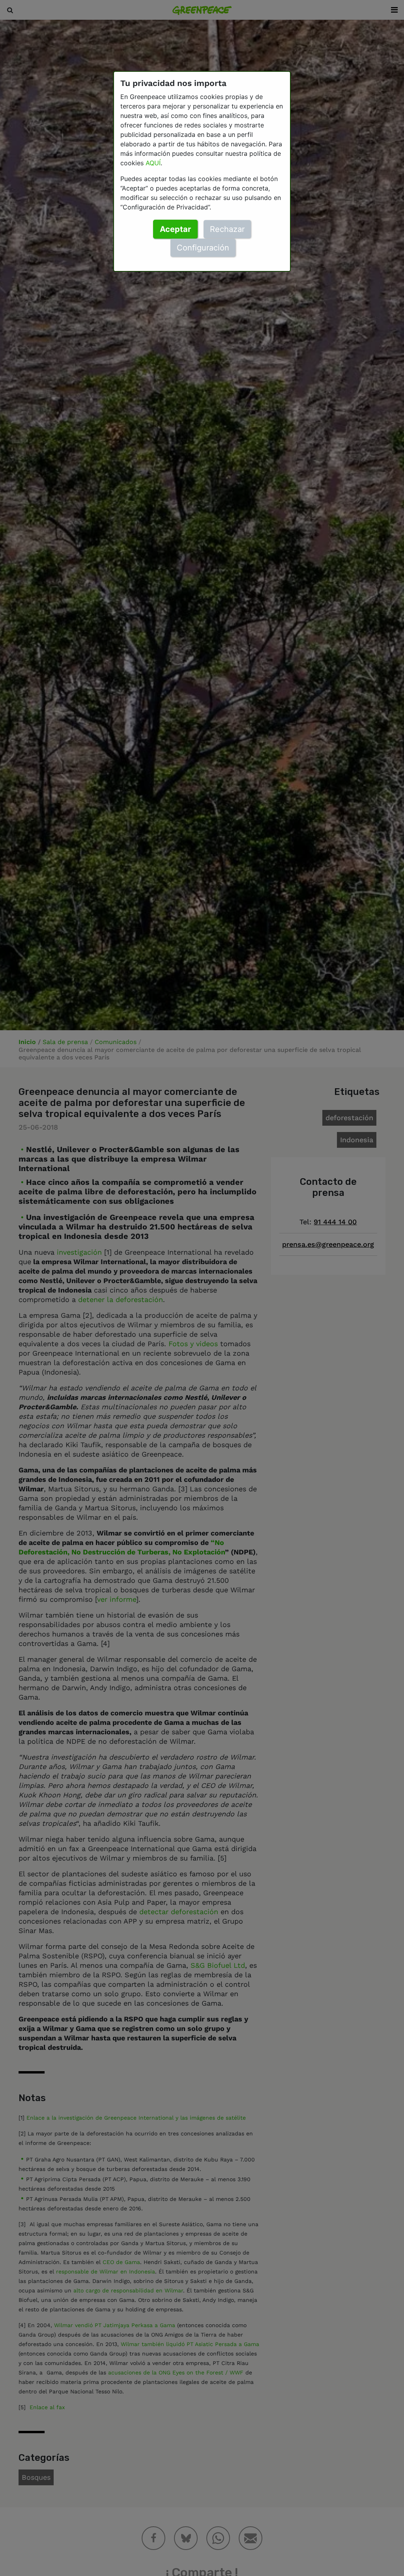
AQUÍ (153, 163)
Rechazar (227, 229)
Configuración (203, 248)
